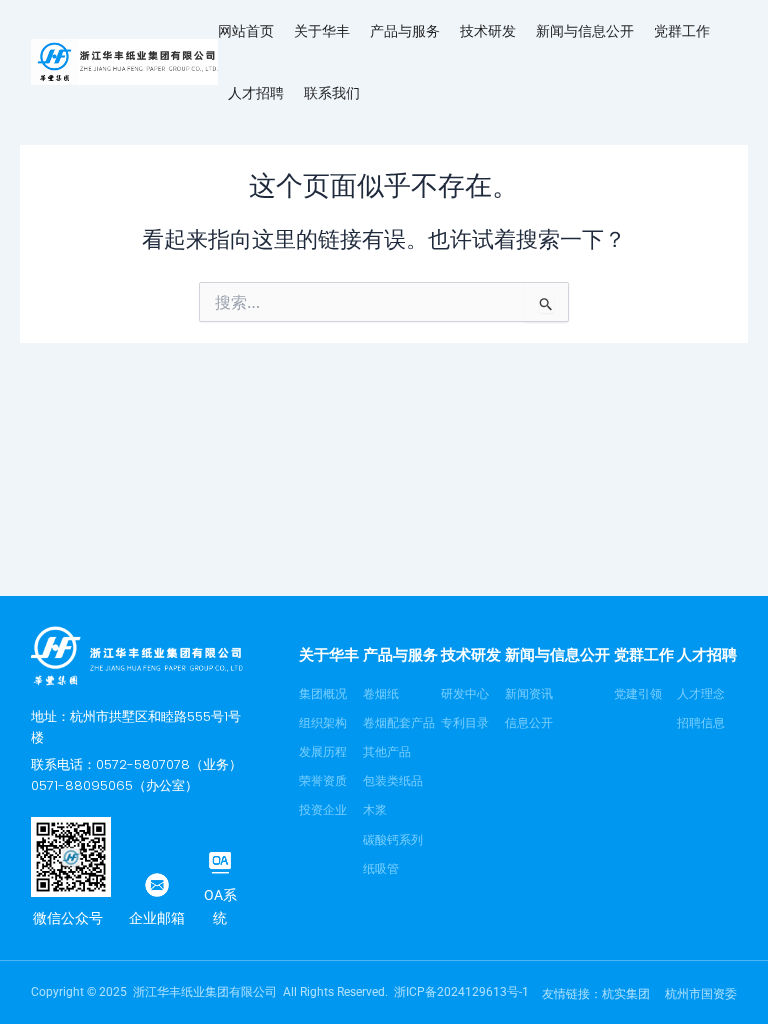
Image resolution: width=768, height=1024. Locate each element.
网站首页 (246, 30)
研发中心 (465, 694)
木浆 (375, 810)
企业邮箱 (157, 918)
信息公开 (529, 723)
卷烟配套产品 (399, 723)
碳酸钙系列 (393, 840)
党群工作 (682, 30)
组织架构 (323, 723)
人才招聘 (256, 92)
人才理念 (701, 694)
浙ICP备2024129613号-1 (461, 992)
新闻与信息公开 (585, 30)
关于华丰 (322, 30)
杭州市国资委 (701, 994)
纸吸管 (381, 869)
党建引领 (638, 694)
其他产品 (387, 752)
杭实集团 (626, 994)
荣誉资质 (323, 781)
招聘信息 (701, 723)
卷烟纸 (381, 694)
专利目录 (465, 723)
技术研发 (488, 30)
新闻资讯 (529, 694)
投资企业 (323, 810)
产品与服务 (405, 30)
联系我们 (332, 92)
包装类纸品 (393, 781)
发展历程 (323, 752)
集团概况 (323, 694)
